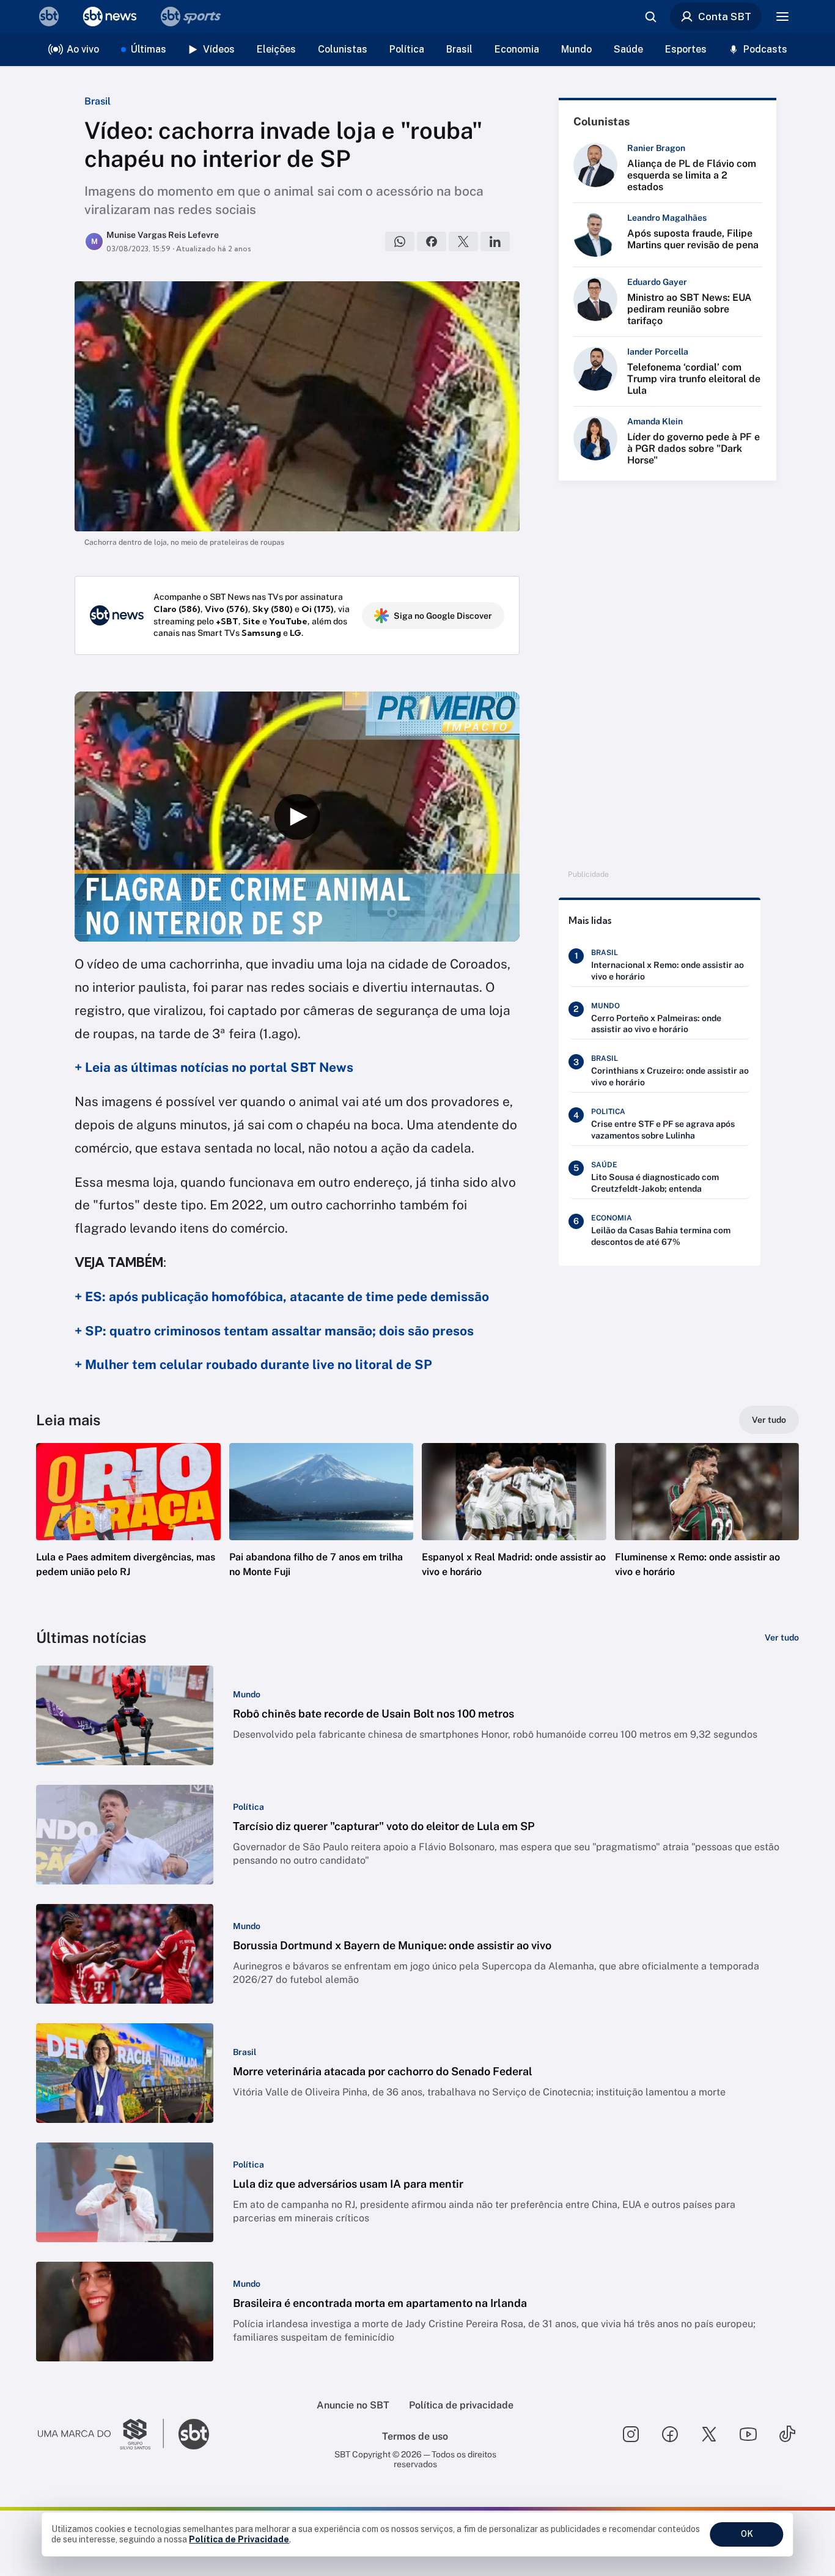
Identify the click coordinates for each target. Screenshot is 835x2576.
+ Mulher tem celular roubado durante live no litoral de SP (253, 1364)
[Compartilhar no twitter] (463, 242)
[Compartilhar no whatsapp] (400, 242)
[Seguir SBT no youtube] (748, 2434)
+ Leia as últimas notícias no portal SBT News (214, 1067)
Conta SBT (725, 17)
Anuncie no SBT (353, 2405)
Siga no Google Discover (443, 616)
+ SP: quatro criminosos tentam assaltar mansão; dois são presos (274, 1331)
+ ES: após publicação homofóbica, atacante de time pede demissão (282, 1297)
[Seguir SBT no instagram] (631, 2434)
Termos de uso (415, 2436)
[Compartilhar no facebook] (432, 242)
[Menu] (782, 17)
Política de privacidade (461, 2405)
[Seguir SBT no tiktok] (787, 2434)
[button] (128, 1529)
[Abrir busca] (650, 17)
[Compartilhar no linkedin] (495, 242)
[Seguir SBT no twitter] (709, 2434)
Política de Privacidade (239, 2539)
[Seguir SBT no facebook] (670, 2434)
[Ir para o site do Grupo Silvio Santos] (101, 2434)
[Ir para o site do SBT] (194, 2434)
